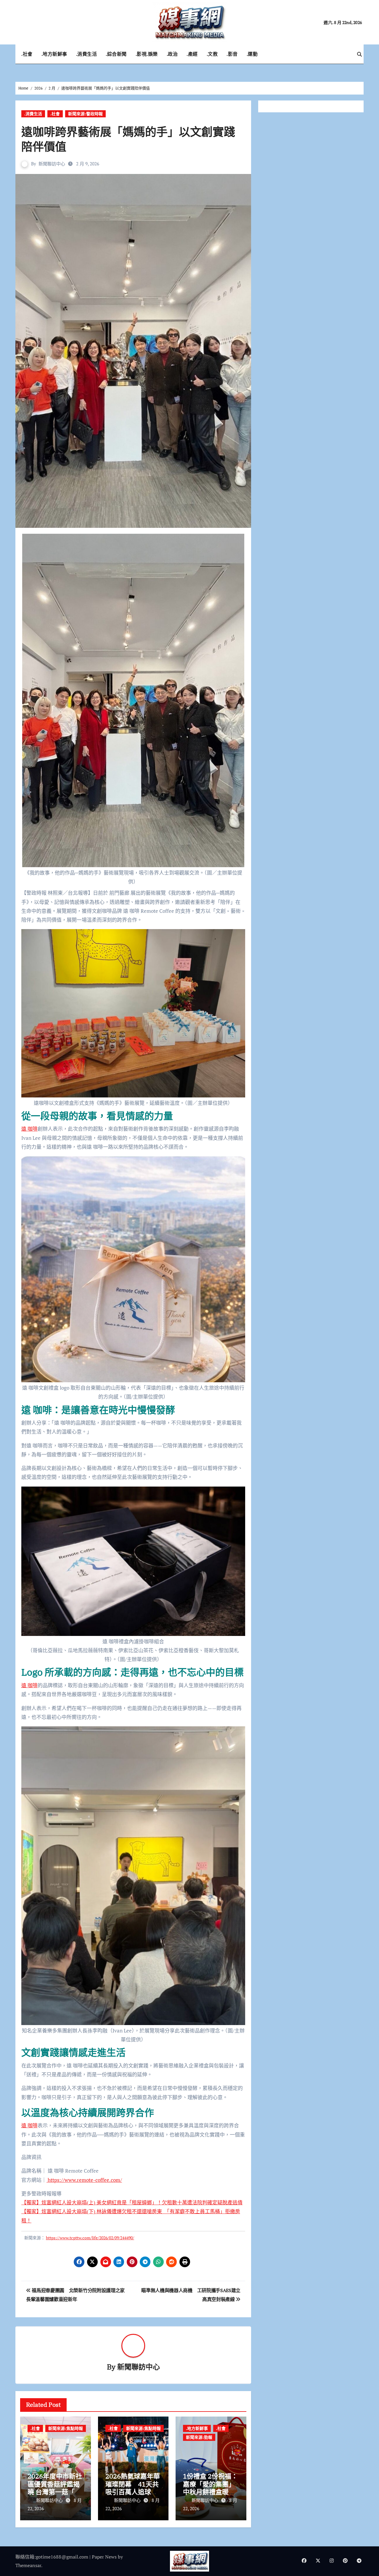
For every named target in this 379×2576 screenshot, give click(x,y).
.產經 (192, 54)
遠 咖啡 (29, 1129)
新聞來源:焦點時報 (66, 2428)
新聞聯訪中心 (52, 164)
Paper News (104, 2557)
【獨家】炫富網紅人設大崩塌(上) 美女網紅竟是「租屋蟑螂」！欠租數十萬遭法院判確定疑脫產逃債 (132, 2202)
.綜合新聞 (116, 54)
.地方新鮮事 (54, 54)
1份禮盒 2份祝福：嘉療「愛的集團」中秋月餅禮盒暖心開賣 (210, 2488)
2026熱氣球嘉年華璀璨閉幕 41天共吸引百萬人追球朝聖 (133, 2488)
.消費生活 (87, 54)
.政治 (172, 54)
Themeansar (28, 2565)
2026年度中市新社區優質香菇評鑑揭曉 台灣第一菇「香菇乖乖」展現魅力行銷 (55, 2492)
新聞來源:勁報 (199, 2437)
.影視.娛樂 (147, 54)
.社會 (27, 54)
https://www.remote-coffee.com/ (84, 2180)
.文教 (212, 54)
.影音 (232, 54)
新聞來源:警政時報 (85, 114)
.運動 (252, 54)
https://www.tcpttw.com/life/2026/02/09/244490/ (90, 2238)
